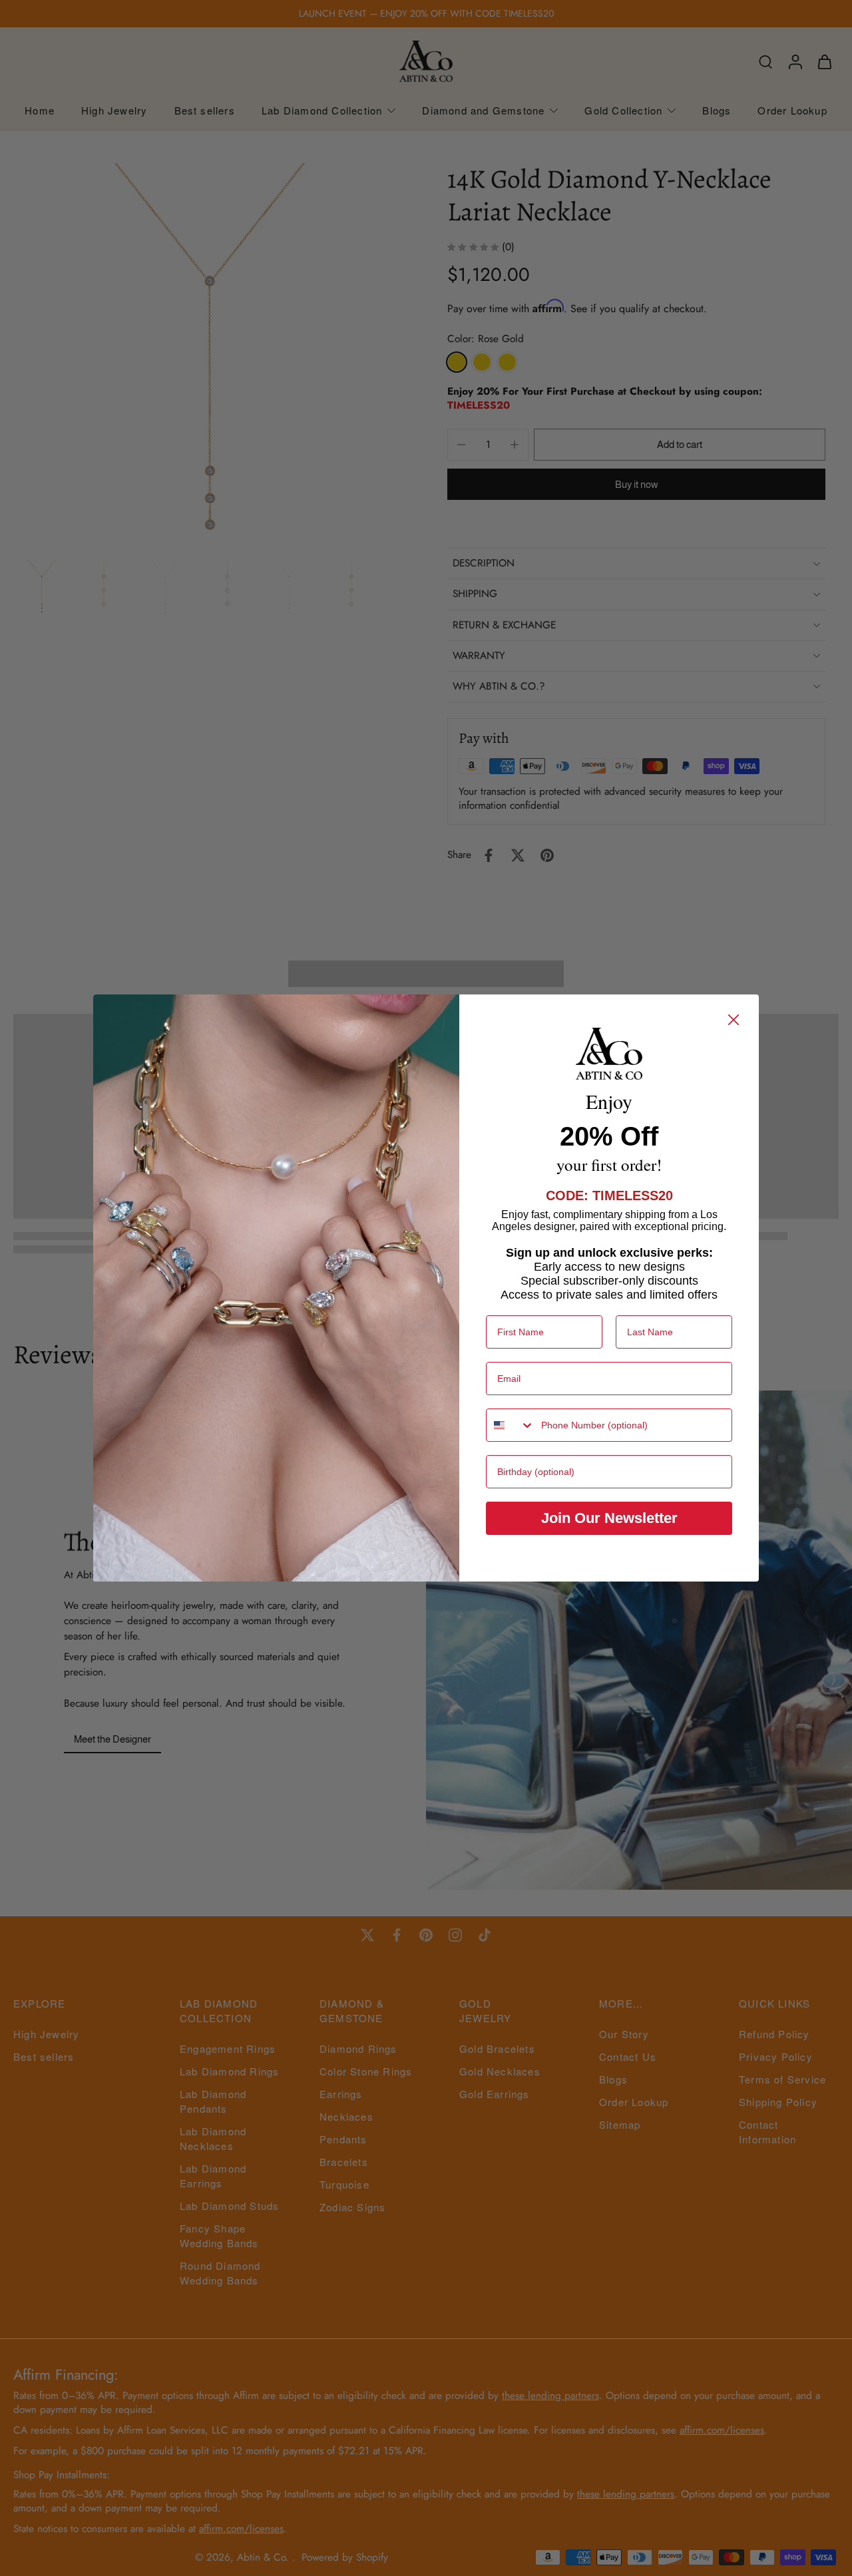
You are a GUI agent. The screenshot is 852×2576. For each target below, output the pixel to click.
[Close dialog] (734, 1020)
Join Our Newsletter (609, 1518)
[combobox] (511, 1425)
